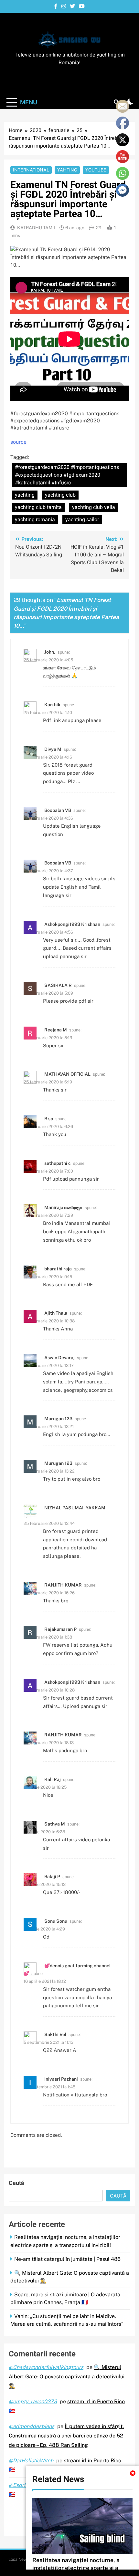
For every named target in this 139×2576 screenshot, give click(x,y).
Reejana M (56, 1030)
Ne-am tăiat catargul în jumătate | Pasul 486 (67, 2259)
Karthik (52, 705)
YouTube (96, 170)
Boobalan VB (58, 810)
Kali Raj (53, 1779)
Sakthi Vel (55, 2034)
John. (50, 652)
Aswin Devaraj (59, 1358)
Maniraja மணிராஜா (63, 1207)
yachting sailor (82, 520)
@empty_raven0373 (33, 2401)
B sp (49, 1119)
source (18, 442)
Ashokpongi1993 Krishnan (72, 924)
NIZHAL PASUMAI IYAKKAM (75, 1508)
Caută (16, 2183)
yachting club (60, 495)
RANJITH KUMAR (63, 1585)
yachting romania (35, 520)
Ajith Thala (56, 1313)
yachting (25, 495)
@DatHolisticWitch (31, 2461)
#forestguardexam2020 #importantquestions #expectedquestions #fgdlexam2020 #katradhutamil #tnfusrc (67, 475)
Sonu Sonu (56, 1921)
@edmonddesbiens (32, 2426)
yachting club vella (94, 507)
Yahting (67, 170)
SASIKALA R (58, 985)
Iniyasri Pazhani (61, 2079)
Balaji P (52, 1877)
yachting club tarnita (38, 507)
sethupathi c (58, 1163)
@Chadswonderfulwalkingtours (46, 2367)
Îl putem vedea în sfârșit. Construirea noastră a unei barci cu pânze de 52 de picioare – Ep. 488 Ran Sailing (66, 2436)
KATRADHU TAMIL (37, 228)
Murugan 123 (58, 1419)
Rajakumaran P (60, 1629)
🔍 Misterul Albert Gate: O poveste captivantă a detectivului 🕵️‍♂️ (67, 2377)
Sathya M (55, 1824)
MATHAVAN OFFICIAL (67, 1074)
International (31, 170)
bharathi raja (58, 1269)
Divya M (53, 749)
